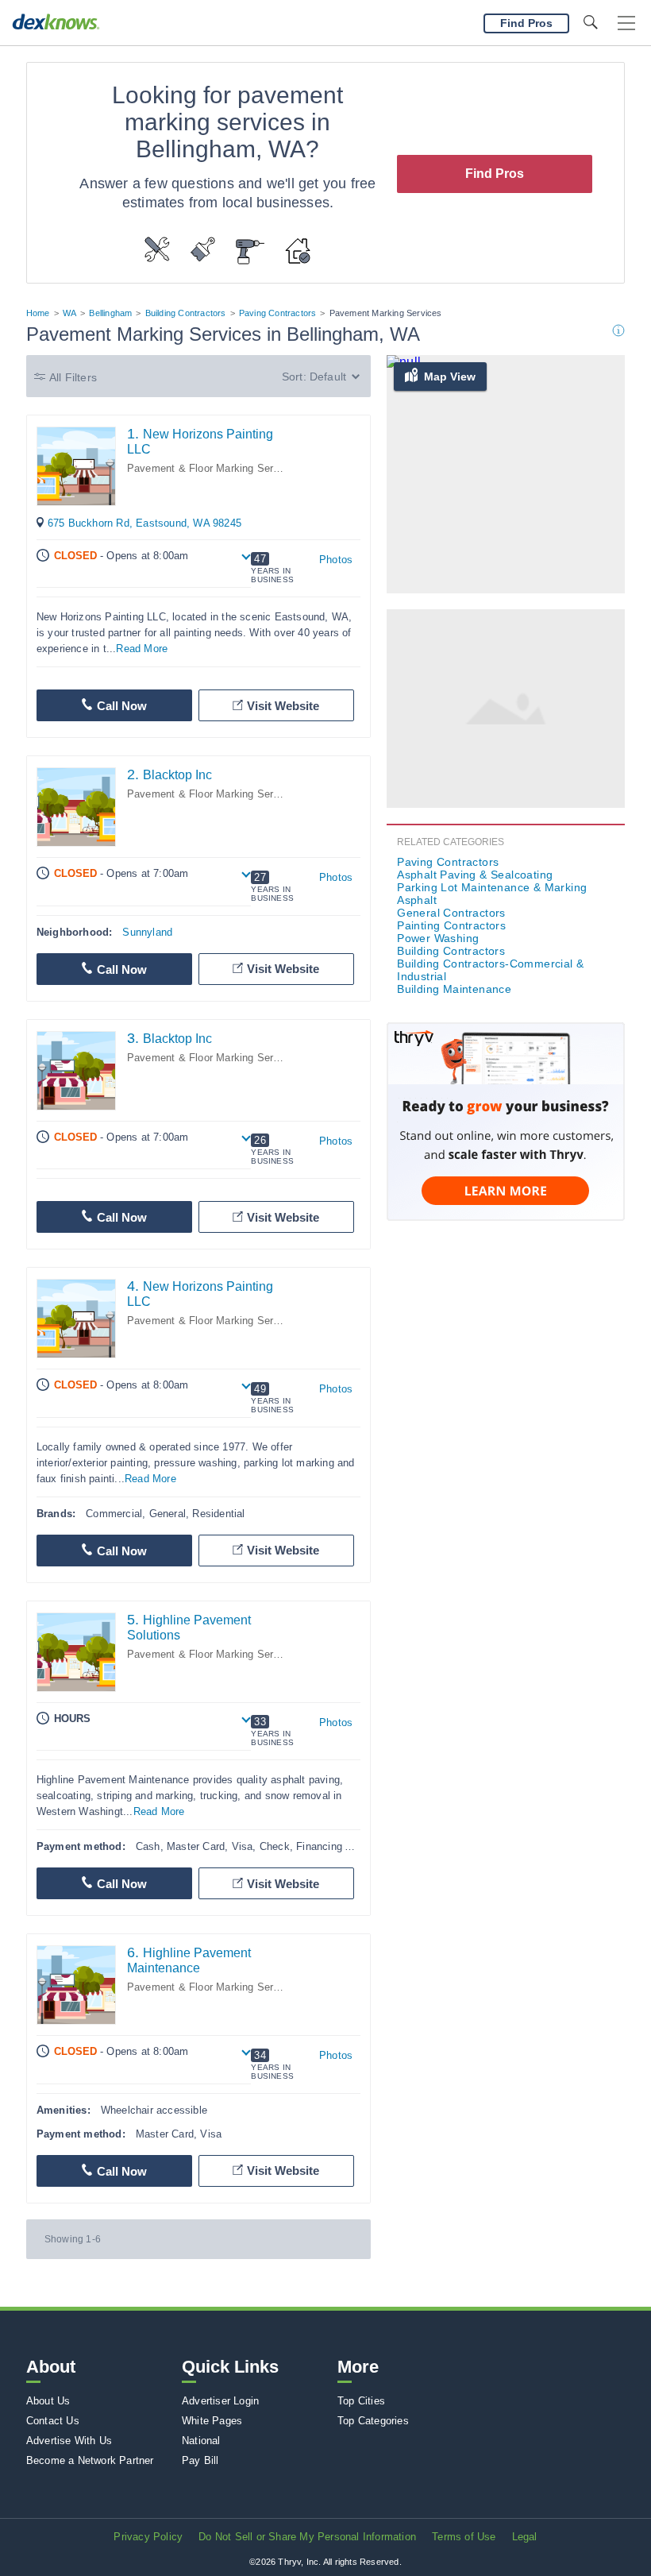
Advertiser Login (220, 2401)
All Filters (73, 377)
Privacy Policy (148, 2537)
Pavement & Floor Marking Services (213, 468)
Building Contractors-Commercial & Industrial (490, 970)
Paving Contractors (278, 313)
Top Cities (361, 2401)
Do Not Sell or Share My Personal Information (307, 2537)
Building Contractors (186, 313)
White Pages (212, 2421)
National (201, 2441)
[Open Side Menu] (626, 23)
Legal (525, 2537)
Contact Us (53, 2421)
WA (69, 313)
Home (38, 313)
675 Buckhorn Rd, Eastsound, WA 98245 (144, 523)
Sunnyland (147, 932)
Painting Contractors (451, 925)
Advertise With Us (69, 2441)
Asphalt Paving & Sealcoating (475, 875)
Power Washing (438, 938)
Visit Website (283, 706)
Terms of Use (464, 2537)
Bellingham (110, 313)
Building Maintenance (454, 989)
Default (328, 377)
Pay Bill (200, 2460)
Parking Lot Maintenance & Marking (492, 887)
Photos (336, 560)
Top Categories (373, 2421)
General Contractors (451, 913)
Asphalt (417, 900)
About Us (48, 2401)
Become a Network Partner (90, 2460)
